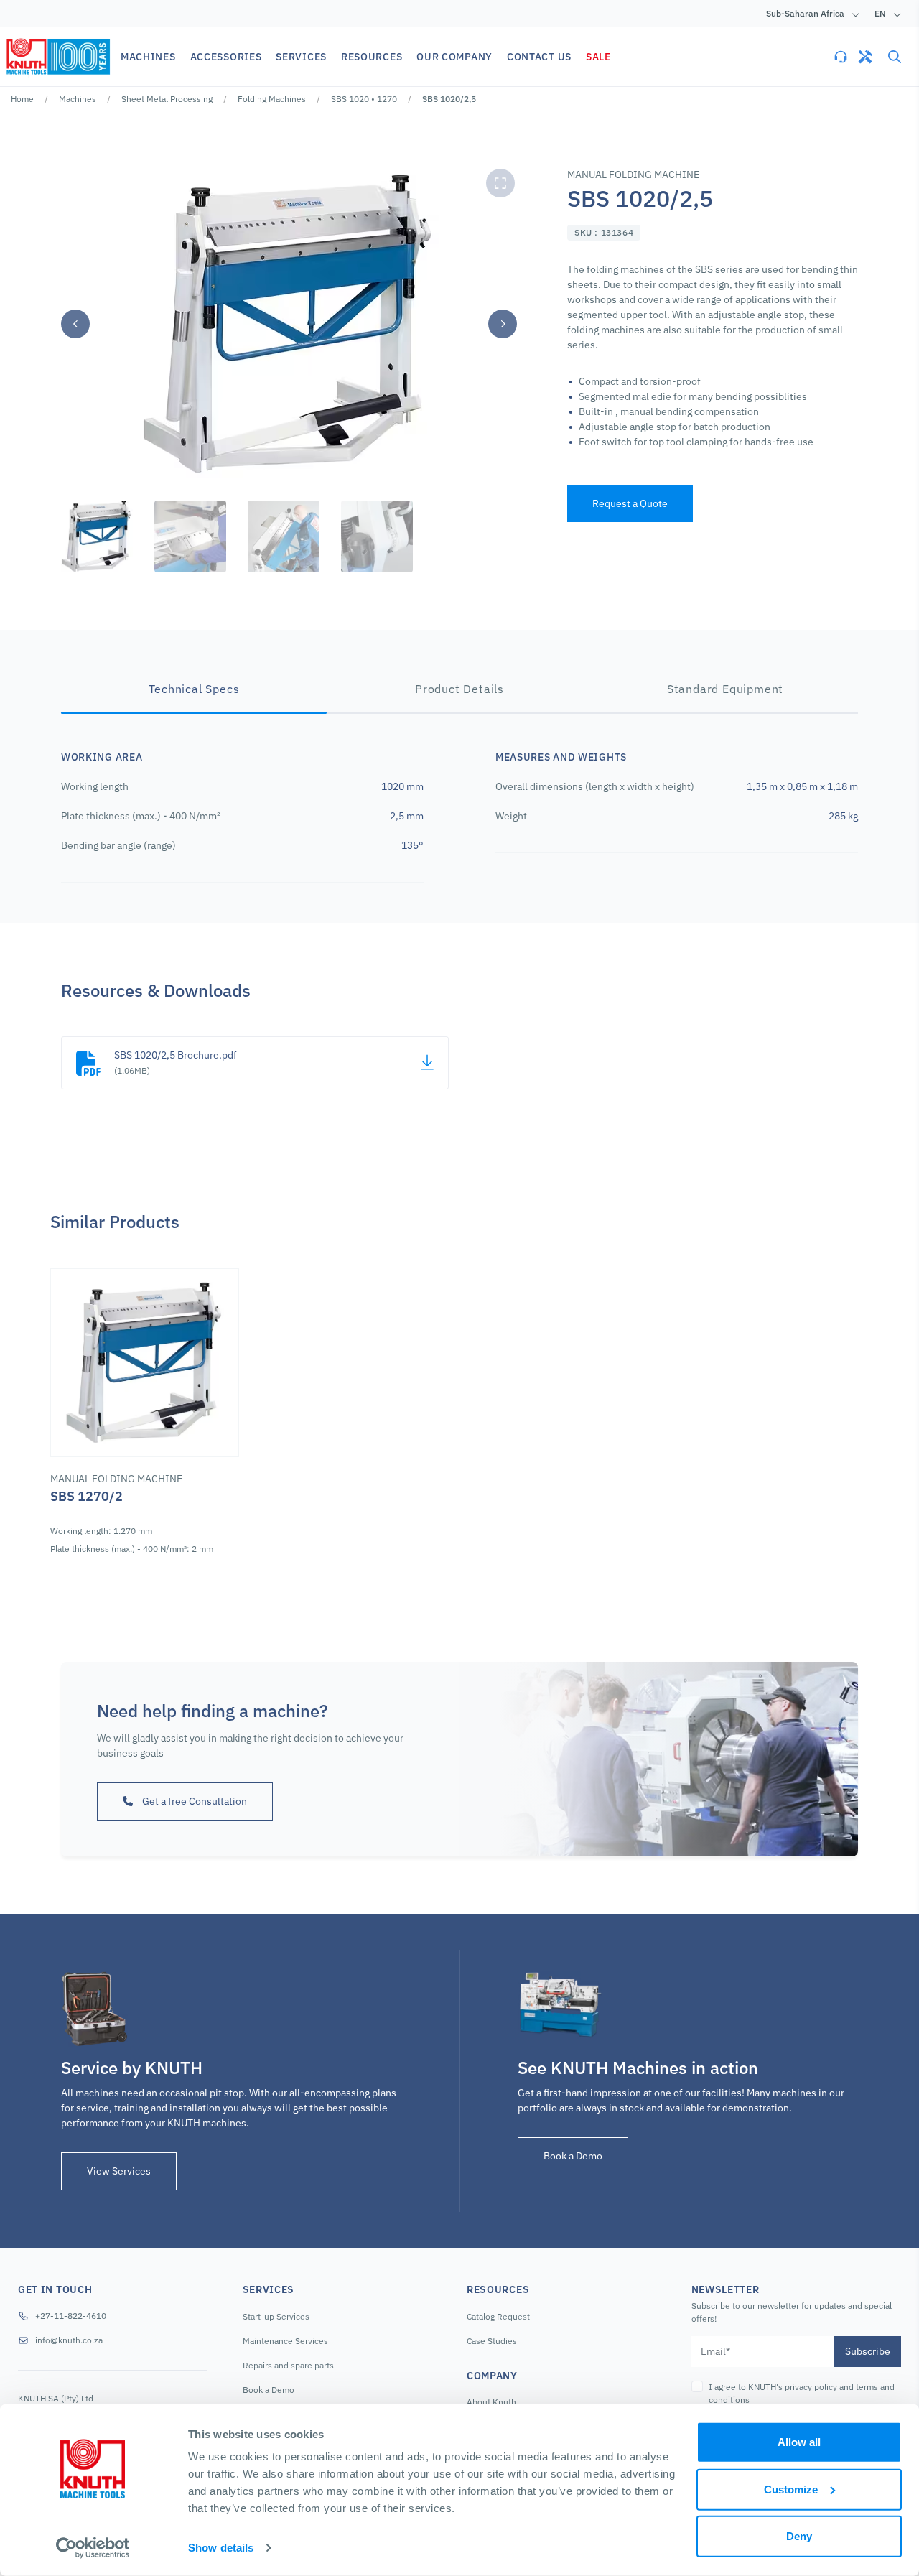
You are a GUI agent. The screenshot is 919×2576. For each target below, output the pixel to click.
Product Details (459, 689)
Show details (221, 2548)
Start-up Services (276, 2316)
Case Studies (492, 2341)
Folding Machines (272, 99)
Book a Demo (573, 2156)
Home (22, 99)
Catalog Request (498, 2316)
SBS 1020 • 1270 (364, 99)
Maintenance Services (285, 2341)
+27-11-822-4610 (71, 2316)
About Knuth (491, 2402)
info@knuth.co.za (69, 2340)
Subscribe (868, 2351)
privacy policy (811, 2387)
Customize (791, 2489)
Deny (799, 2536)
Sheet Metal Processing (167, 99)
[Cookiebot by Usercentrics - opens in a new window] (93, 2548)
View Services (119, 2171)
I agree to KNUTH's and (802, 2393)
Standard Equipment (725, 689)
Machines (78, 99)
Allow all (799, 2442)
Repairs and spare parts (288, 2365)
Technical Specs (194, 689)
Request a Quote (630, 503)
